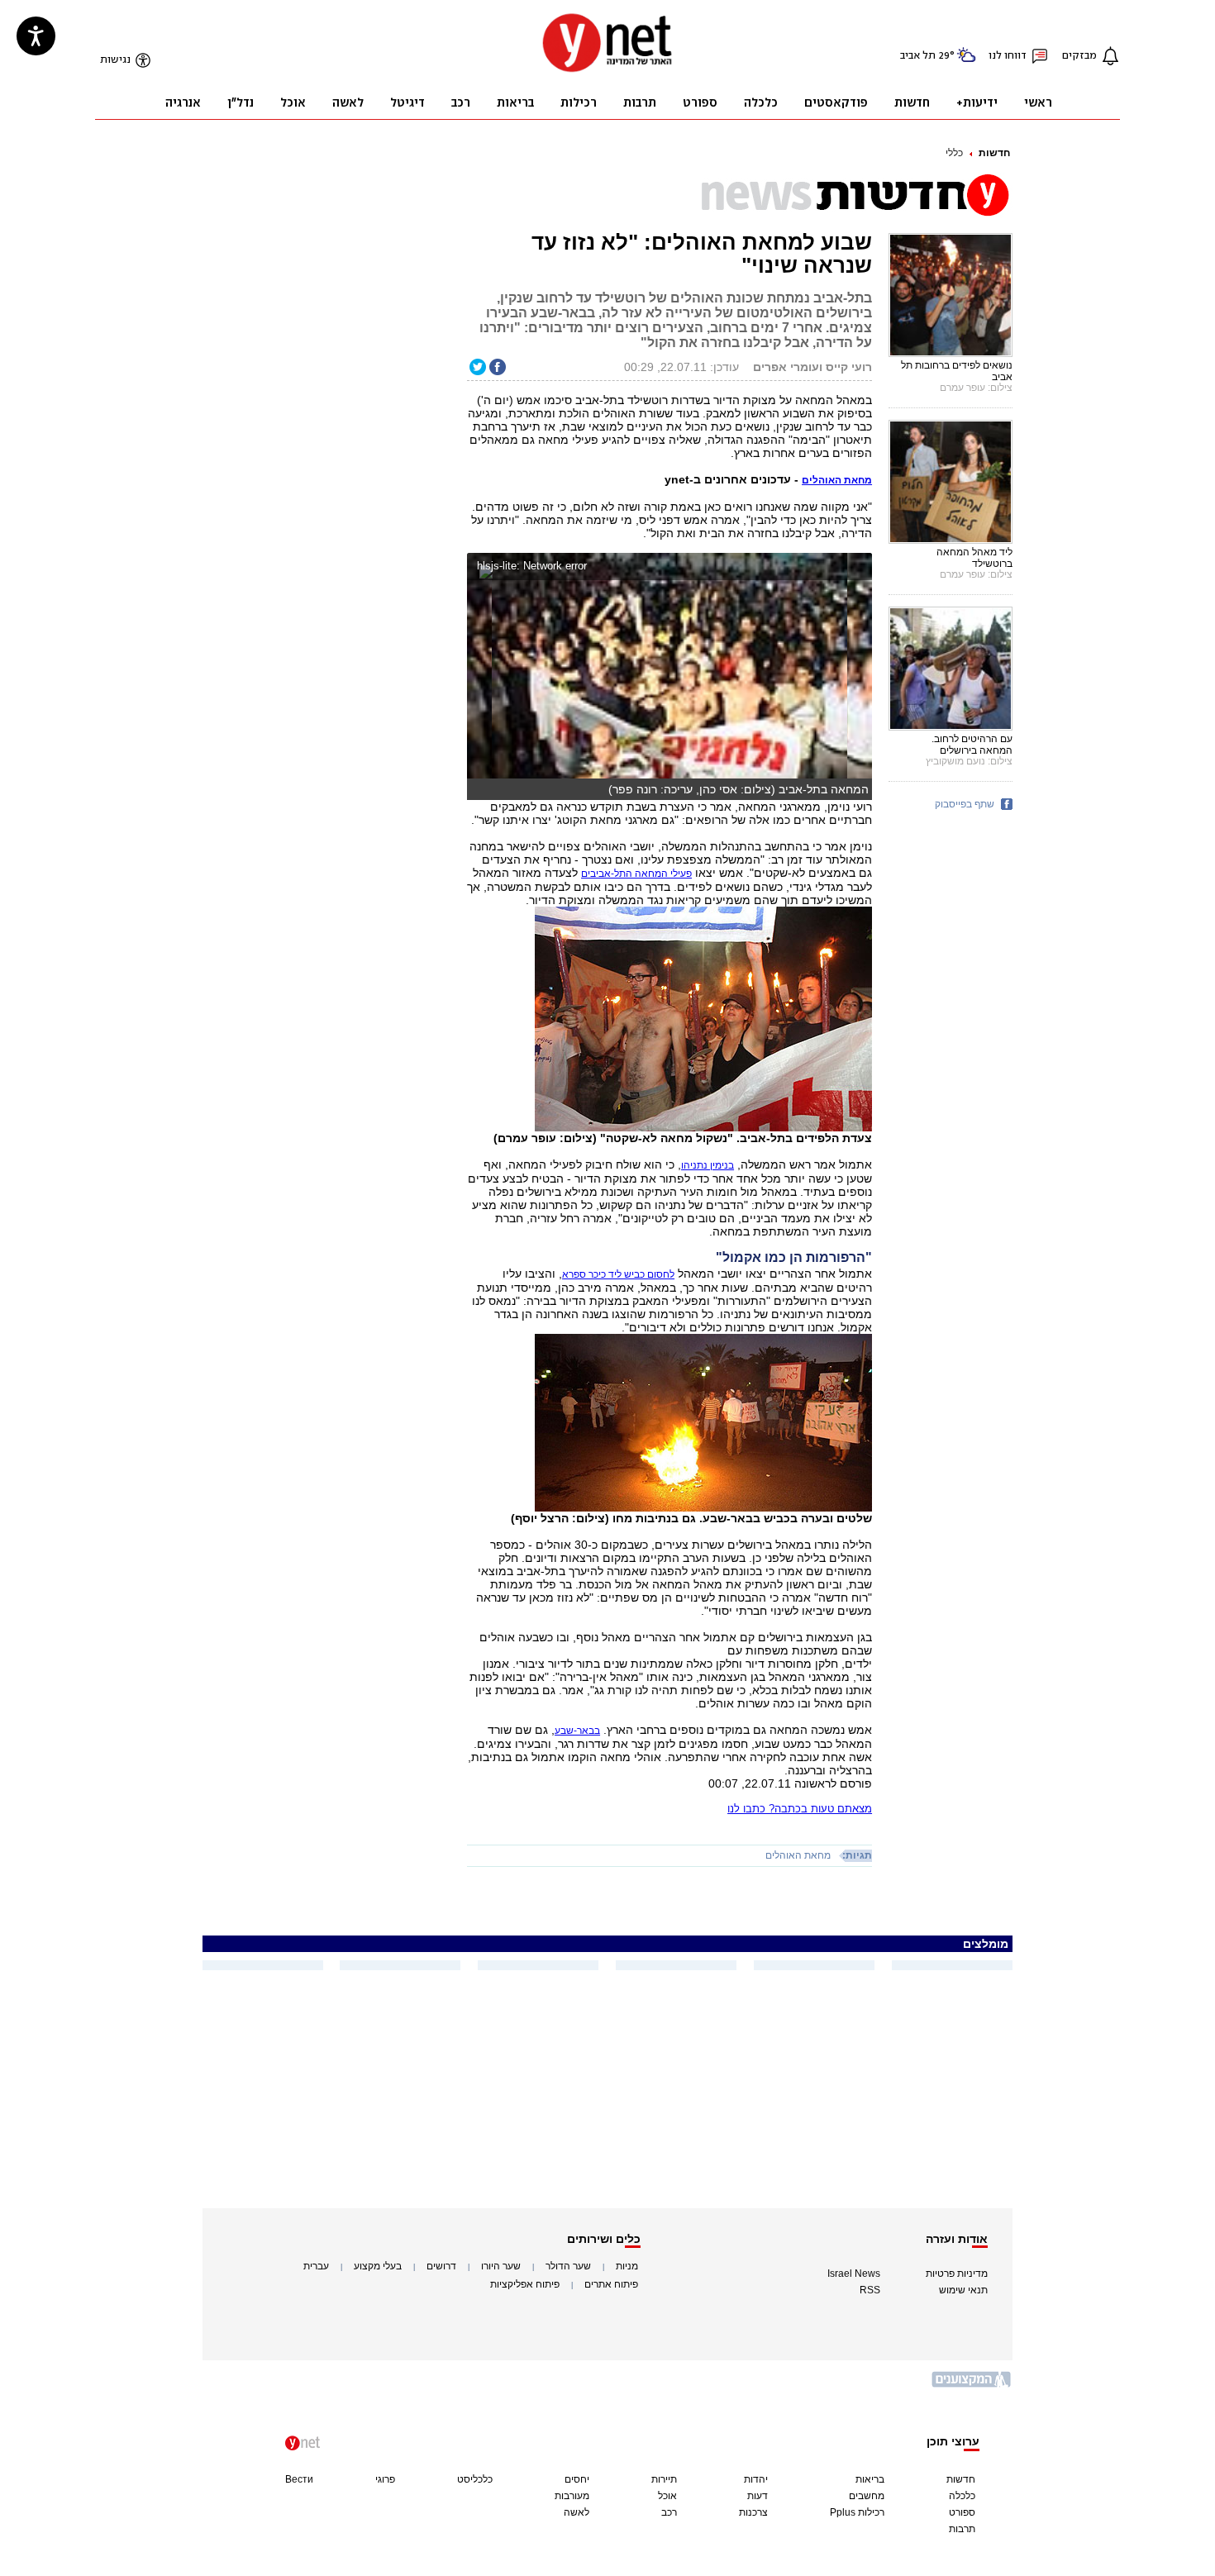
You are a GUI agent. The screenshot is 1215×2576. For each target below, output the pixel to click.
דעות (758, 2496)
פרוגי (385, 2479)
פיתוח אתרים (611, 2284)
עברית (316, 2266)
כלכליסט (475, 2479)
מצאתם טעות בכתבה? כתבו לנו (800, 1809)
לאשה (577, 2512)
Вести (299, 2479)
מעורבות (572, 2496)
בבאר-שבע (577, 1731)
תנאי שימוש (963, 2290)
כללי (954, 153)
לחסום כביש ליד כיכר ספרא (618, 1274)
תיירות (664, 2479)
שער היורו (501, 2266)
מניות (627, 2266)
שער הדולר (568, 2266)
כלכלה (962, 2496)
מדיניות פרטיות (957, 2274)
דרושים (441, 2266)
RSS (870, 2290)
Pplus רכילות (857, 2512)
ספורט (962, 2512)
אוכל (667, 2496)
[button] (856, 568)
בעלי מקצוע (378, 2266)
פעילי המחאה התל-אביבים (636, 874)
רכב (669, 2512)
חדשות (994, 153)
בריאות (870, 2479)
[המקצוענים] (972, 2386)
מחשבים (867, 2496)
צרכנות (753, 2512)
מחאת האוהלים (798, 1855)
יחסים (577, 2479)
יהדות (756, 2479)
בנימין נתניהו (708, 1165)
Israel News (854, 2274)
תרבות (962, 2529)
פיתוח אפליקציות (525, 2284)
